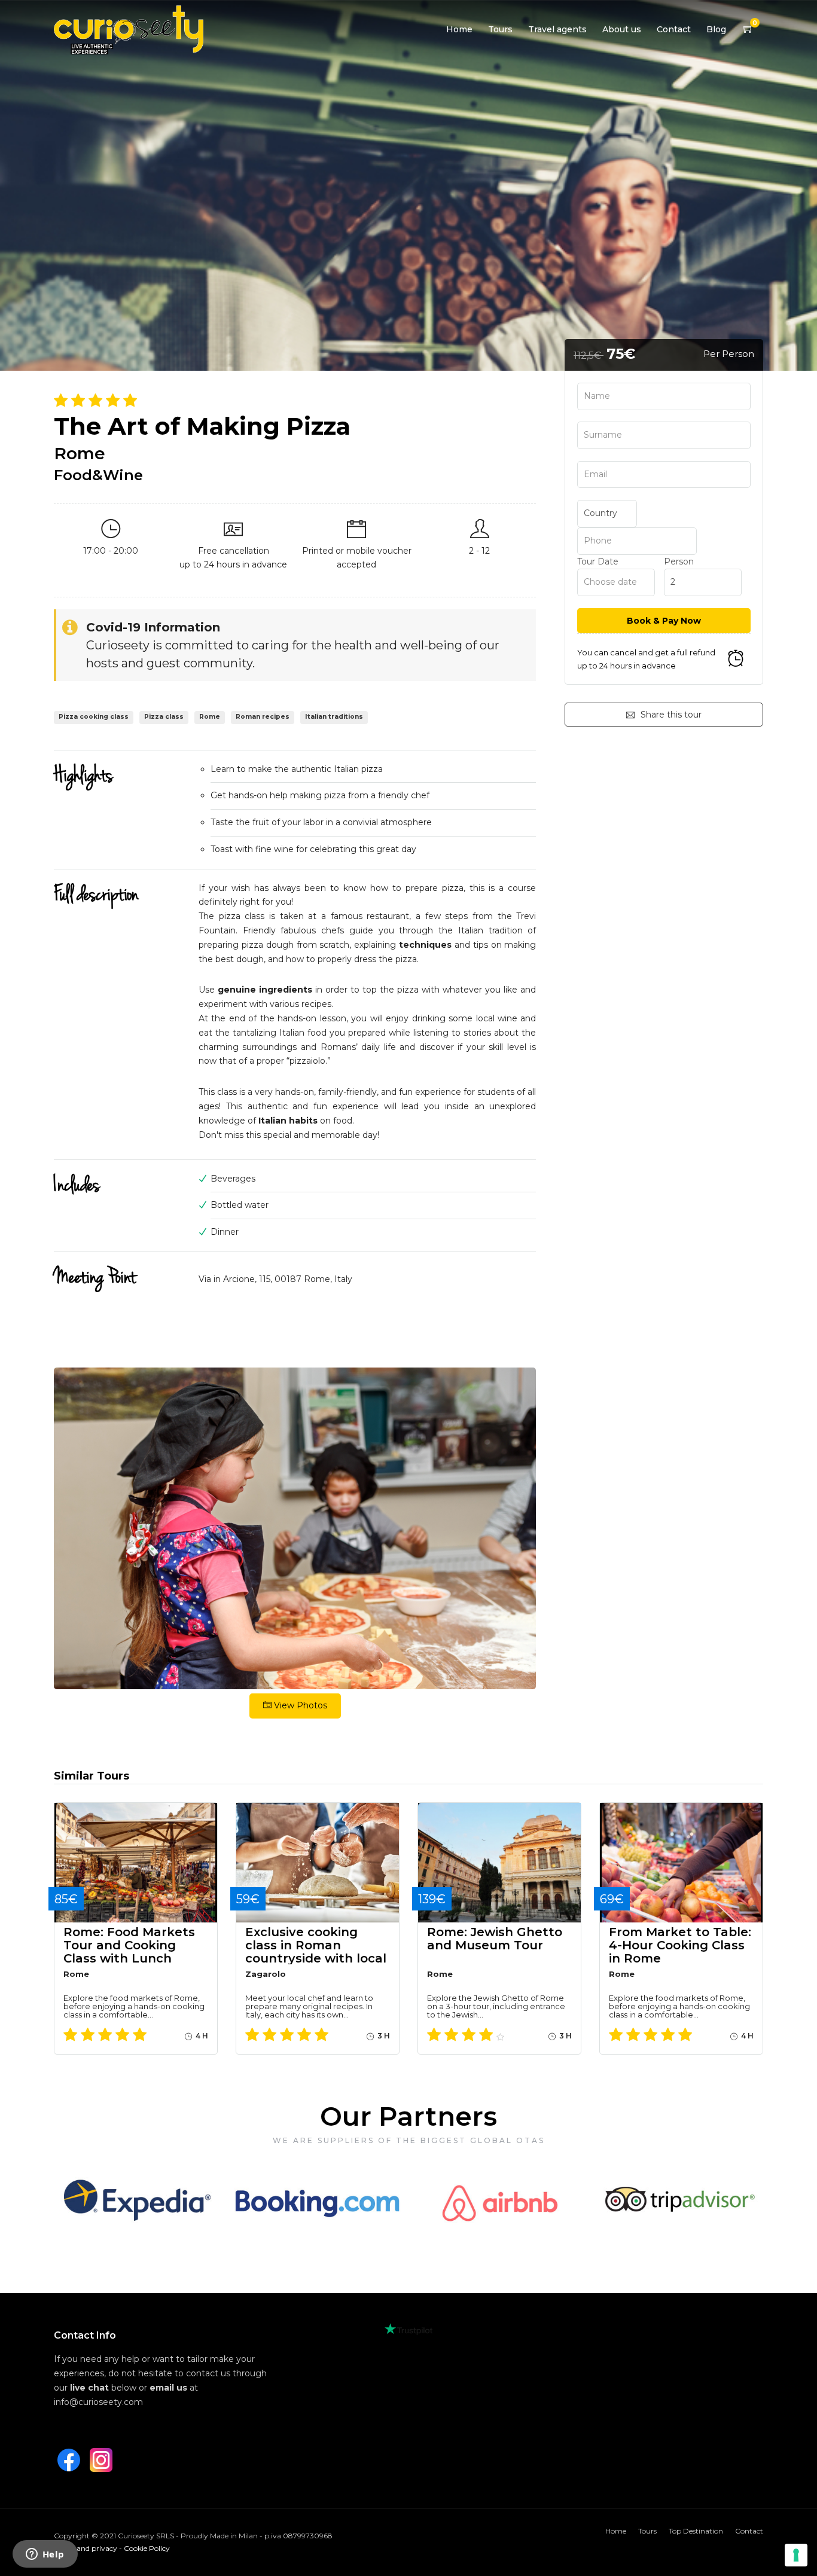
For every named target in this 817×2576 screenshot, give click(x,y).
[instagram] (101, 2460)
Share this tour (671, 715)
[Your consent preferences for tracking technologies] (796, 2555)
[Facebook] (69, 2460)
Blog (716, 29)
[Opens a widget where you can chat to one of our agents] (45, 2555)
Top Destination (696, 2531)
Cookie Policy (147, 2548)
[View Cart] (748, 29)
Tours (500, 29)
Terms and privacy (86, 2548)
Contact (674, 29)
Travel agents (557, 29)
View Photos (299, 1705)
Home (459, 29)
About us (622, 29)
